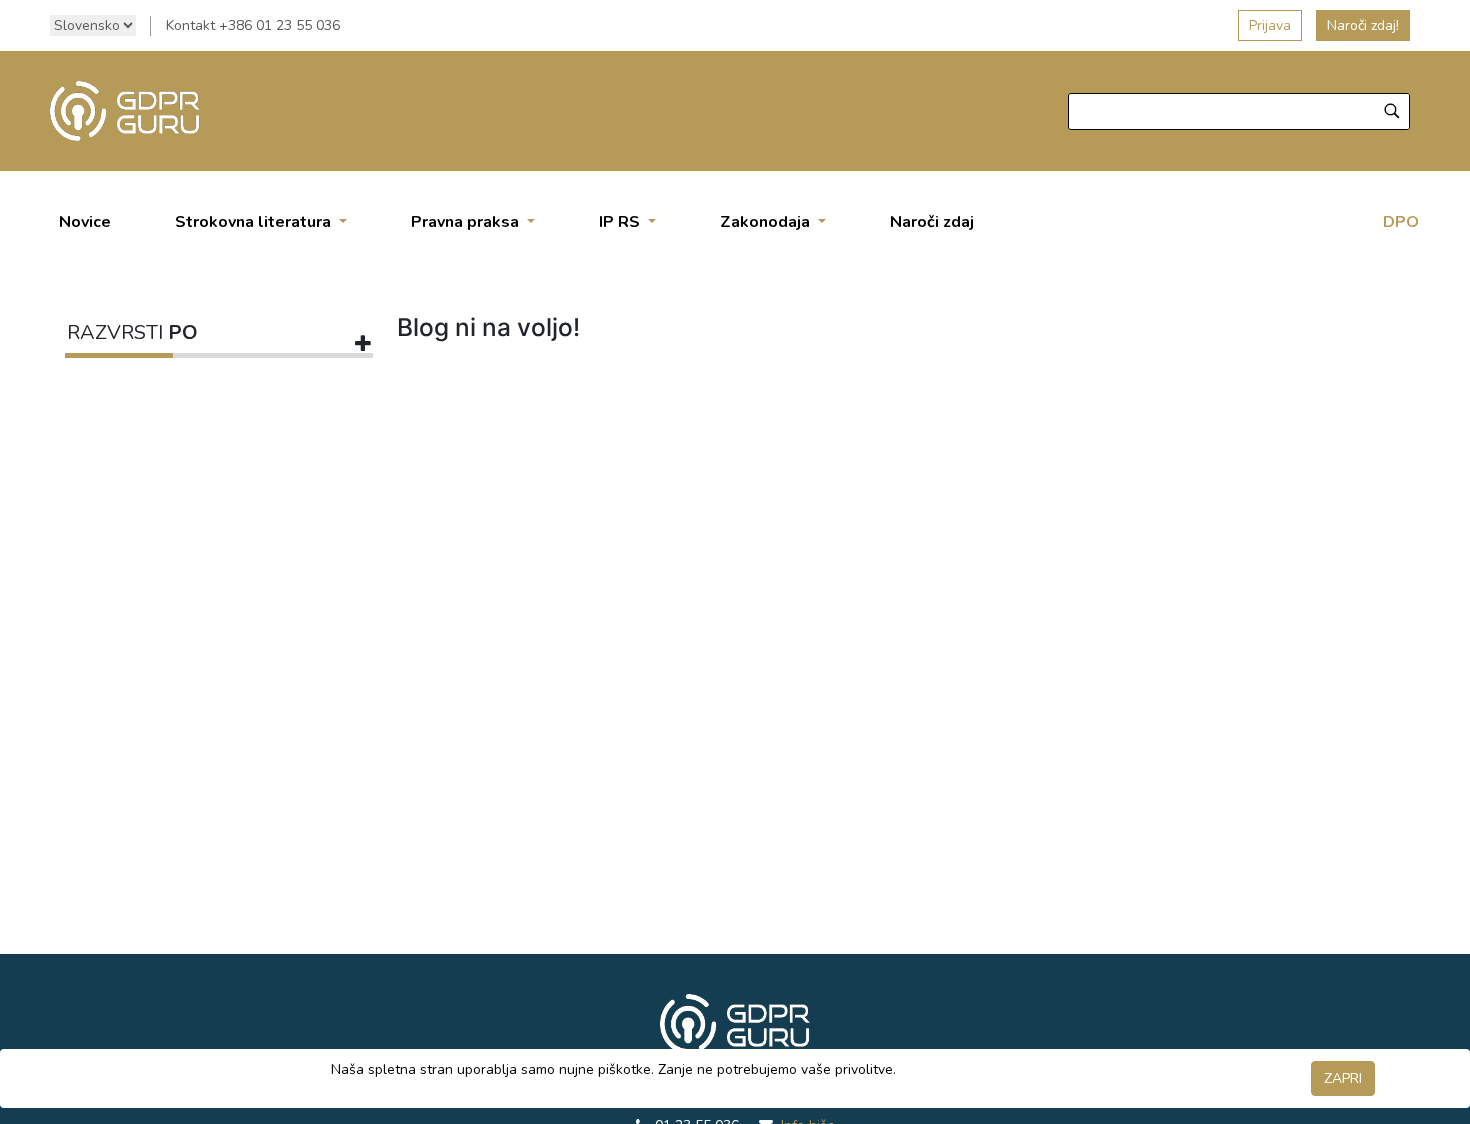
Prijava (1270, 25)
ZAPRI (1343, 1078)
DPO (1401, 222)
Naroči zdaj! (1363, 25)
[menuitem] (85, 222)
